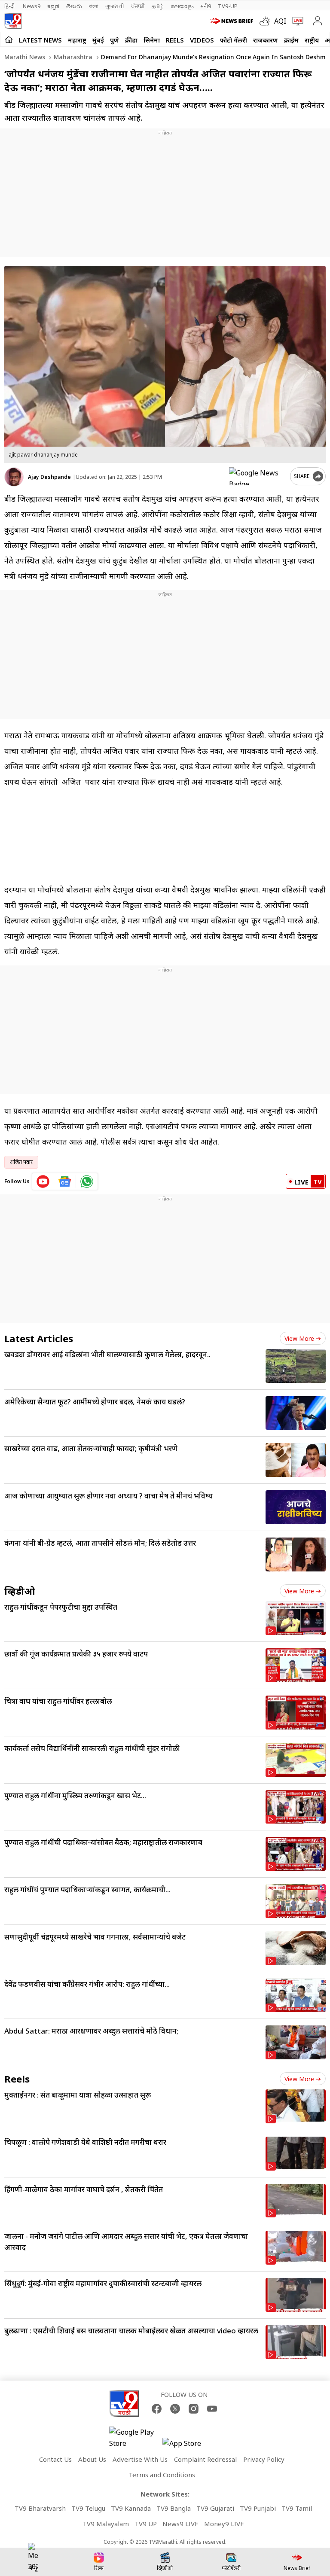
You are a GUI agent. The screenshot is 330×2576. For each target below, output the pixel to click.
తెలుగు (74, 6)
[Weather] (267, 21)
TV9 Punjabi (258, 2508)
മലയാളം (182, 6)
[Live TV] (296, 21)
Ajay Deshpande (49, 477)
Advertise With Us (140, 2459)
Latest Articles (39, 1338)
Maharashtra (72, 57)
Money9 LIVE (224, 2524)
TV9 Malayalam (106, 2524)
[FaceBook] (157, 2409)
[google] (258, 476)
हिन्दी (10, 6)
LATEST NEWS (40, 40)
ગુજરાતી (115, 6)
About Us (92, 2459)
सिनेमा (152, 40)
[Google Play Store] (135, 2438)
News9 (32, 6)
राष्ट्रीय (312, 40)
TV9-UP (228, 6)
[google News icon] (65, 1181)
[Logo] (13, 21)
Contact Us (55, 2459)
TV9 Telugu (88, 2508)
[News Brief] (233, 21)
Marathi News (25, 57)
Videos (202, 40)
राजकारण (266, 40)
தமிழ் (158, 6)
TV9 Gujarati (215, 2508)
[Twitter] (175, 2409)
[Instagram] (194, 2409)
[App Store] (188, 2446)
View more (299, 1338)
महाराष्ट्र (77, 40)
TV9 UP (146, 2524)
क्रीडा (131, 40)
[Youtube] (212, 2409)
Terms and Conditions (162, 2475)
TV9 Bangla (174, 2508)
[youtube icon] (43, 1181)
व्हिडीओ (20, 1591)
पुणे (115, 40)
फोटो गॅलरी (234, 40)
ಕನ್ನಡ (53, 6)
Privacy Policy (264, 2459)
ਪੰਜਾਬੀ (138, 6)
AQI (280, 21)
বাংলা (94, 6)
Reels (175, 40)
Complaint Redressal (205, 2459)
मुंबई (98, 40)
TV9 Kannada (131, 2508)
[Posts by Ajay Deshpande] (14, 477)
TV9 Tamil (297, 2508)
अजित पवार (21, 1162)
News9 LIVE (180, 2524)
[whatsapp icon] (87, 1181)
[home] (9, 40)
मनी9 (206, 6)
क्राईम (291, 40)
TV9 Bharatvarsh (40, 2508)
